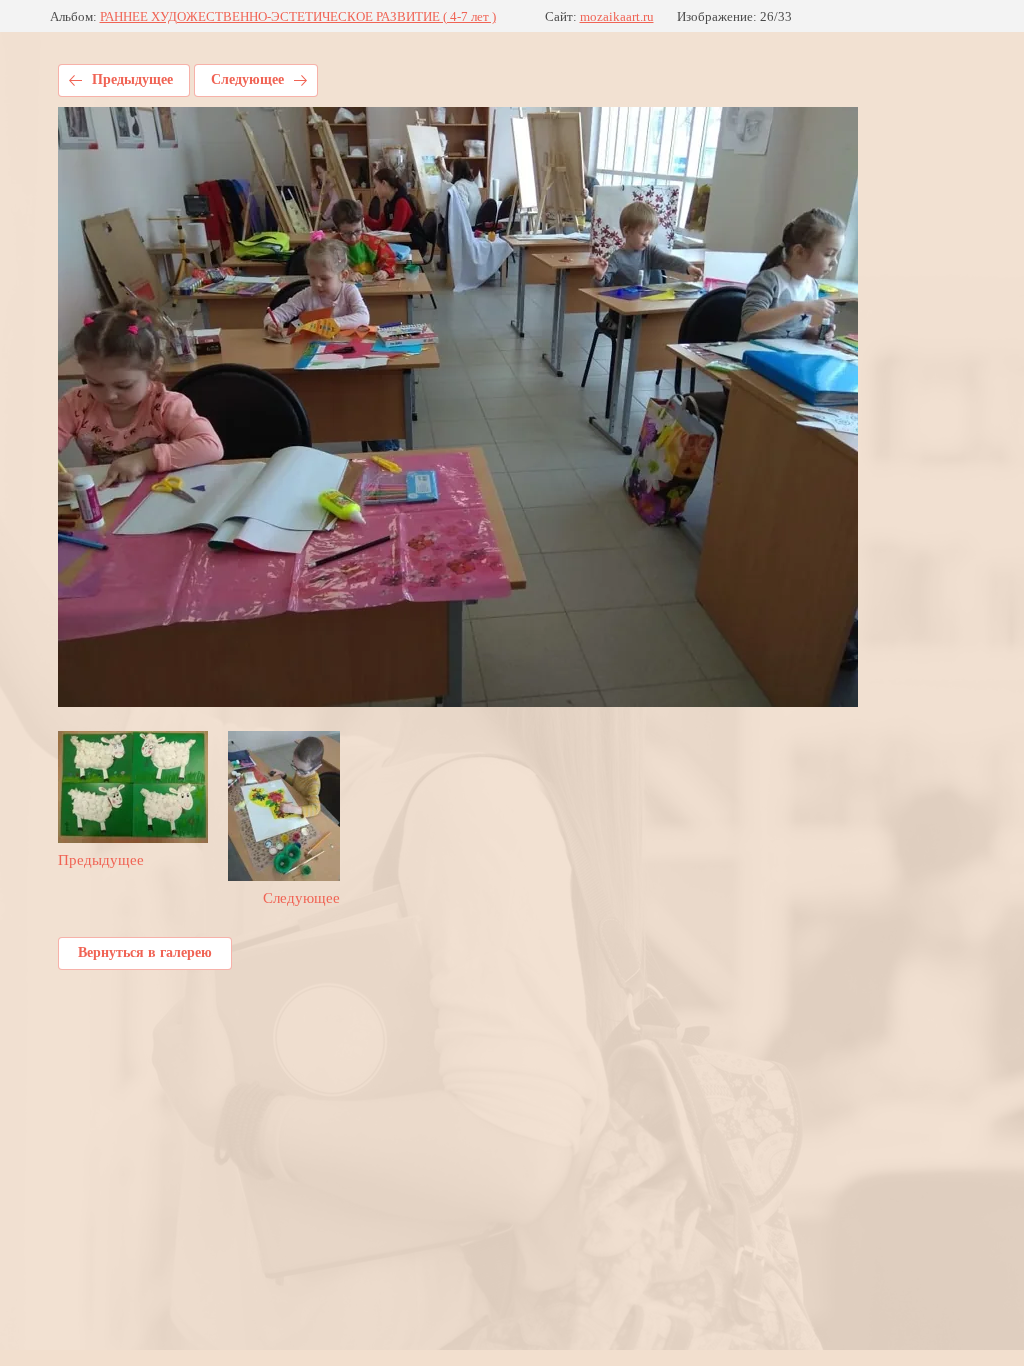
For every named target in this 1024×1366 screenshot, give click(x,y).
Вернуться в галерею (145, 952)
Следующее (247, 79)
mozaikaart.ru (617, 16)
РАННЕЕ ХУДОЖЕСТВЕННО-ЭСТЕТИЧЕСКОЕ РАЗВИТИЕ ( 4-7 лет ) (298, 16)
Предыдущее (132, 79)
